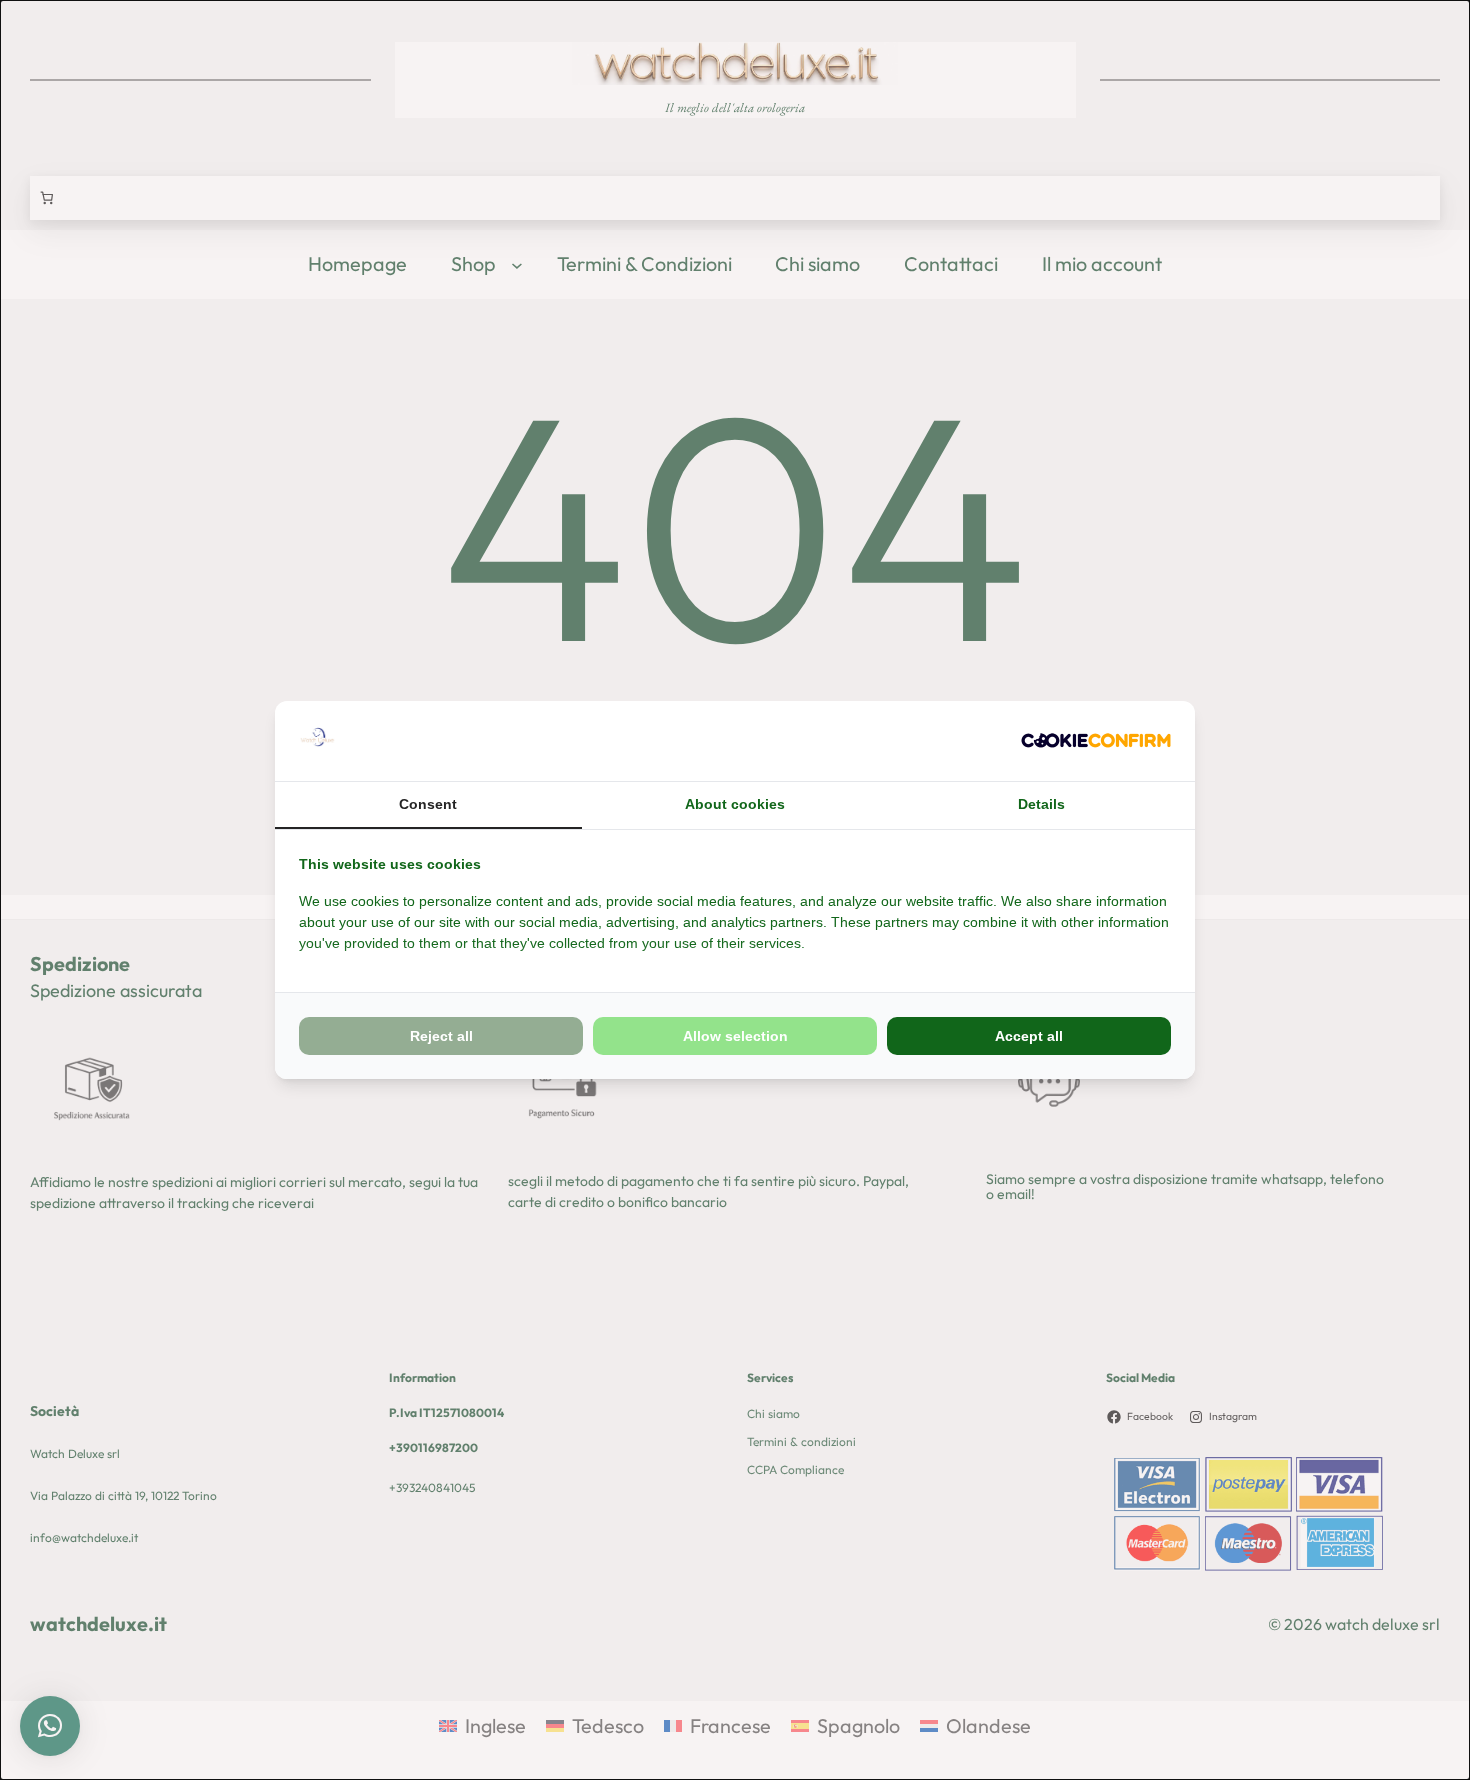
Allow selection (735, 1036)
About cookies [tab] (735, 804)
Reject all (441, 1036)
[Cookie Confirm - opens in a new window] (1096, 741)
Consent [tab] (428, 804)
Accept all (1029, 1036)
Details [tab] (1041, 804)
